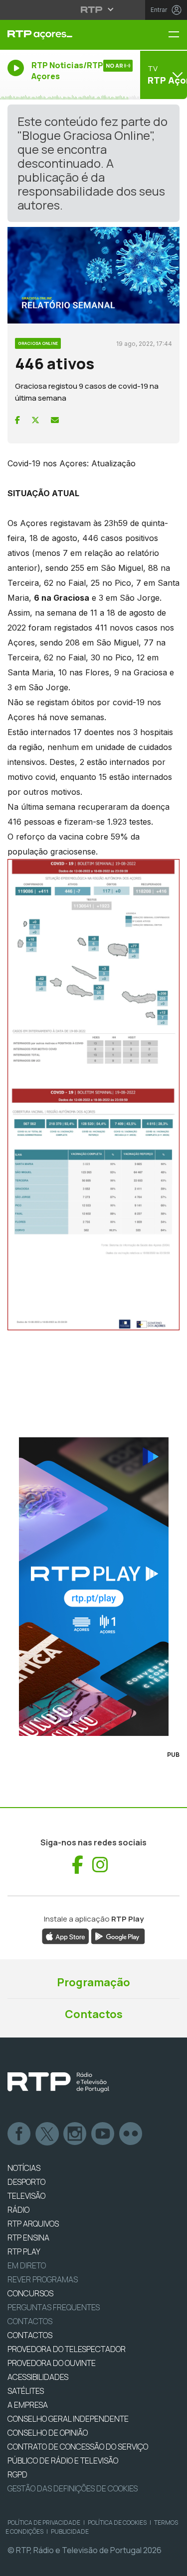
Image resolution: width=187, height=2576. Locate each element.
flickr (131, 2134)
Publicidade (70, 2531)
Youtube (103, 2134)
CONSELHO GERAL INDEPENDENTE (68, 2419)
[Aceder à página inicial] (62, 35)
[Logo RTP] (58, 2082)
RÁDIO (18, 2210)
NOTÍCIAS (24, 2168)
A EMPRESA (28, 2405)
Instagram (75, 2134)
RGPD (17, 2474)
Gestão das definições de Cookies (73, 2488)
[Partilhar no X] (35, 420)
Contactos (94, 2014)
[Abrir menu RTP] (93, 9)
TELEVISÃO (26, 2196)
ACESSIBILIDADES (38, 2377)
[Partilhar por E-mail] (55, 420)
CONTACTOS (30, 2335)
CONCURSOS (30, 2293)
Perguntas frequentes (54, 2307)
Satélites (26, 2391)
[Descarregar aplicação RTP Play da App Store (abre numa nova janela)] (66, 1936)
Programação (93, 1982)
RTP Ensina (28, 2238)
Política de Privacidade (44, 2522)
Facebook (19, 2134)
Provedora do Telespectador (67, 2349)
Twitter (47, 2134)
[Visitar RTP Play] (93, 1587)
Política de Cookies (117, 2522)
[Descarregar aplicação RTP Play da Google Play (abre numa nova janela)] (118, 1936)
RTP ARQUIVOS (33, 2224)
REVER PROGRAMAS (43, 2279)
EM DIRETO (27, 2265)
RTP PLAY (24, 2252)
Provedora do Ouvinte (52, 2363)
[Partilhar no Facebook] (17, 420)
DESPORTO (26, 2182)
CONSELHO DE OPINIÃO (48, 2433)
